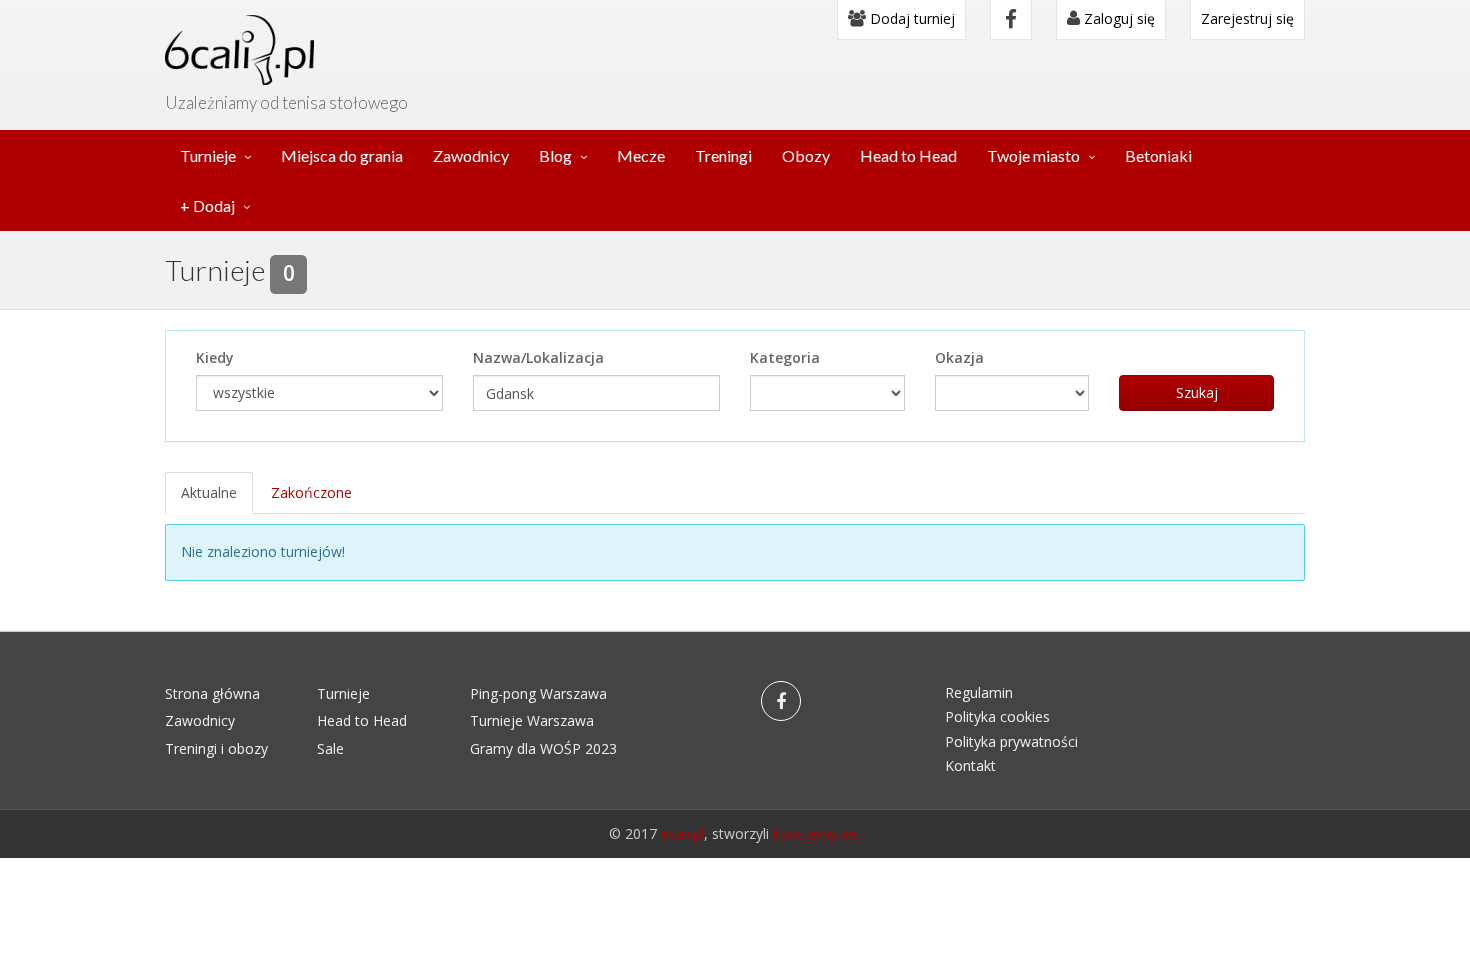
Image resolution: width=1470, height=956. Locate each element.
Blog (555, 155)
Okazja (959, 357)
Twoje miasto (1033, 155)
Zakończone (311, 492)
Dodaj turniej (910, 18)
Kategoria (785, 357)
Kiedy (215, 357)
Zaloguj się (1117, 18)
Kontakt (970, 765)
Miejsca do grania (342, 155)
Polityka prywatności (1011, 741)
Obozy (806, 155)
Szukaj (1197, 392)
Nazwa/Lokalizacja (538, 357)
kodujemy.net (817, 833)
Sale (330, 748)
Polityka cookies (997, 716)
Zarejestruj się (1247, 18)
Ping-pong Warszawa (538, 693)
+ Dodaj (207, 205)
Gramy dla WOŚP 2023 (543, 748)
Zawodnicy (471, 155)
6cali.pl (682, 833)
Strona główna (212, 693)
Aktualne (209, 492)
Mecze (641, 155)
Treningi (723, 155)
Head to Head (908, 155)
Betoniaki (1158, 155)
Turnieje (208, 155)
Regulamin (979, 692)
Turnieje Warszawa (532, 720)
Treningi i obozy (216, 748)
